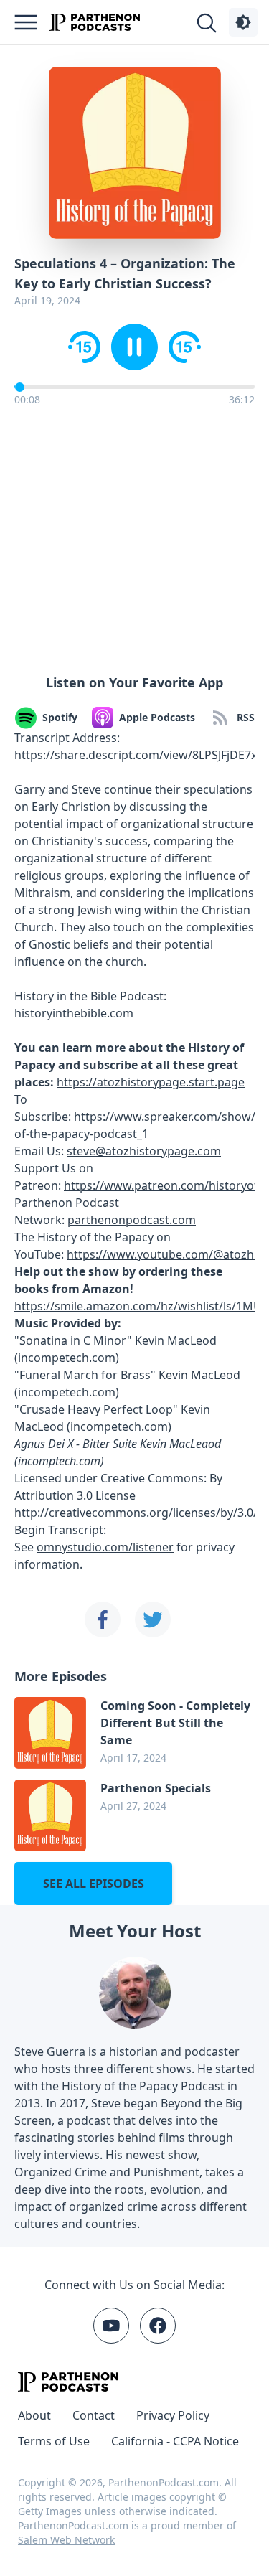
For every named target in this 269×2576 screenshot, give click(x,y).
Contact (94, 2415)
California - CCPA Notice (175, 2441)
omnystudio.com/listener (105, 1547)
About (34, 2415)
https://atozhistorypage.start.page (151, 1082)
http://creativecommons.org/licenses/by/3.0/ (136, 1513)
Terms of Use (54, 2441)
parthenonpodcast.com (132, 1220)
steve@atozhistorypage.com (144, 1151)
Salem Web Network (66, 2540)
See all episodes (94, 1884)
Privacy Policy (173, 2415)
